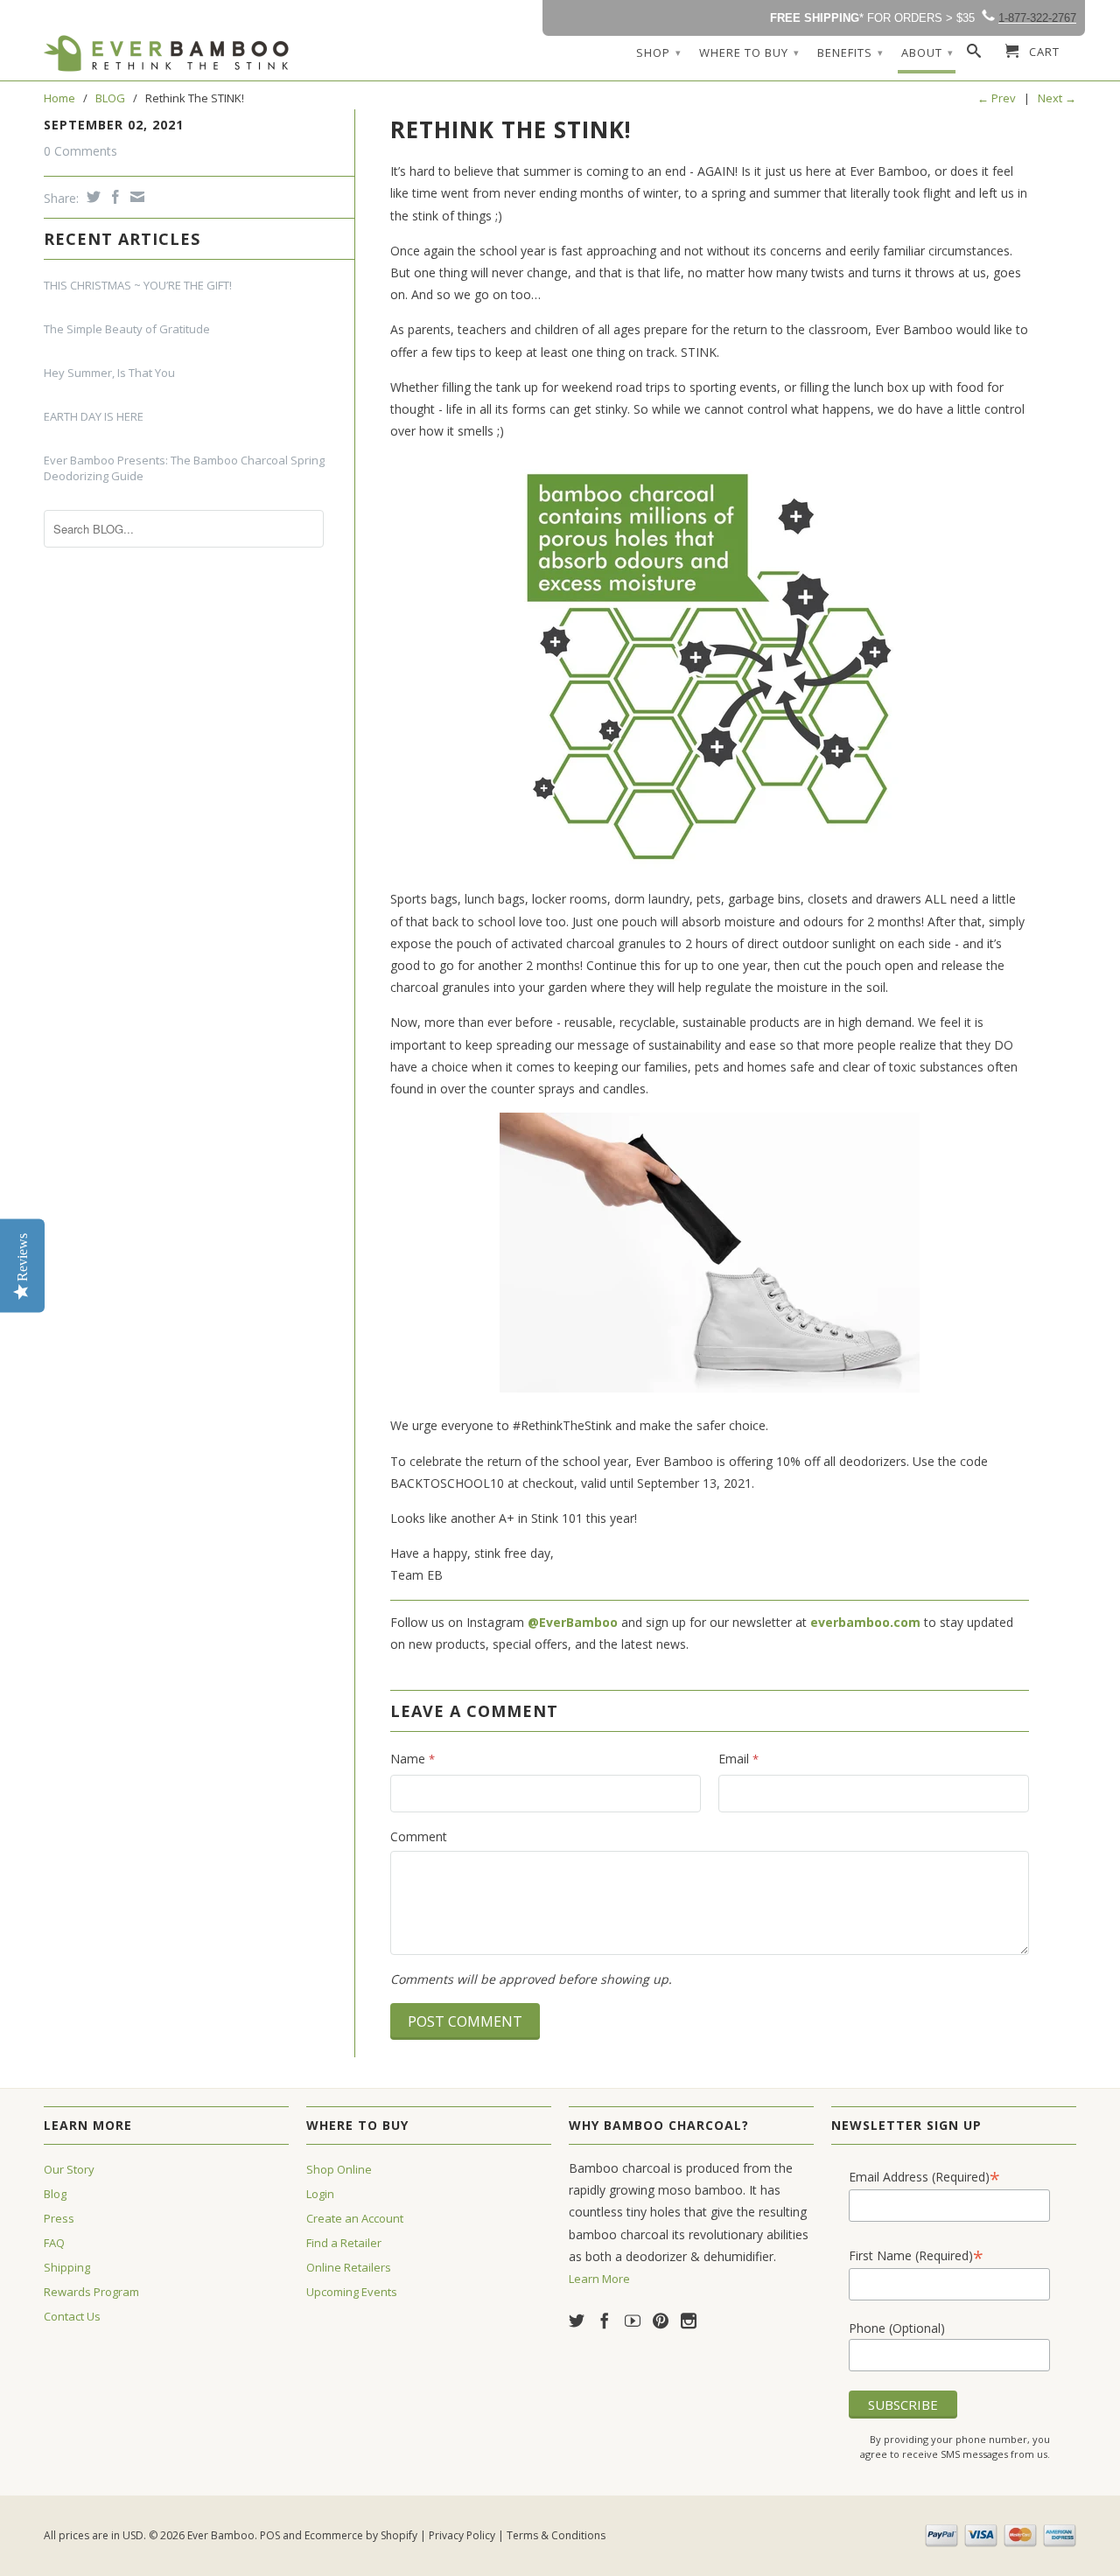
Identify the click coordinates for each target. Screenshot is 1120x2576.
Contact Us (72, 2316)
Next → (1057, 98)
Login (320, 2194)
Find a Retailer (344, 2243)
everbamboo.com (865, 1622)
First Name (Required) (916, 2255)
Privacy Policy (462, 2535)
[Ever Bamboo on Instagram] (689, 2321)
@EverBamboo (573, 1622)
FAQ (54, 2243)
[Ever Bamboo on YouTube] (633, 2321)
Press (59, 2218)
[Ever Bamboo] (166, 53)
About (927, 52)
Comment (419, 1836)
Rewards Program (91, 2292)
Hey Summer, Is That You (109, 373)
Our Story (69, 2169)
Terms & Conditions (556, 2535)
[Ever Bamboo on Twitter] (577, 2321)
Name (413, 1759)
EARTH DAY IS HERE (94, 416)
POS (270, 2535)
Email (738, 1759)
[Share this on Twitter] (91, 197)
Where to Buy (749, 52)
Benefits (850, 52)
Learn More (599, 2279)
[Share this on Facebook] (113, 197)
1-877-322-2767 (1037, 18)
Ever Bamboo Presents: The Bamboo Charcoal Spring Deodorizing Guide (184, 468)
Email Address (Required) (924, 2177)
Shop (659, 52)
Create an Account (355, 2218)
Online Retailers (349, 2267)
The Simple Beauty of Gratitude (127, 329)
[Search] (974, 54)
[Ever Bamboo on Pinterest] (661, 2321)
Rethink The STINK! (511, 129)
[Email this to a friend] (135, 197)
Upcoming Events (352, 2292)
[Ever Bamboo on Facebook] (605, 2321)
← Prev (997, 98)
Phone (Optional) (897, 2328)
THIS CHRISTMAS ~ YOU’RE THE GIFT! (138, 285)
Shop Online (339, 2169)
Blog (55, 2194)
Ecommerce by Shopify (361, 2535)
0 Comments (80, 151)
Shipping (67, 2267)
